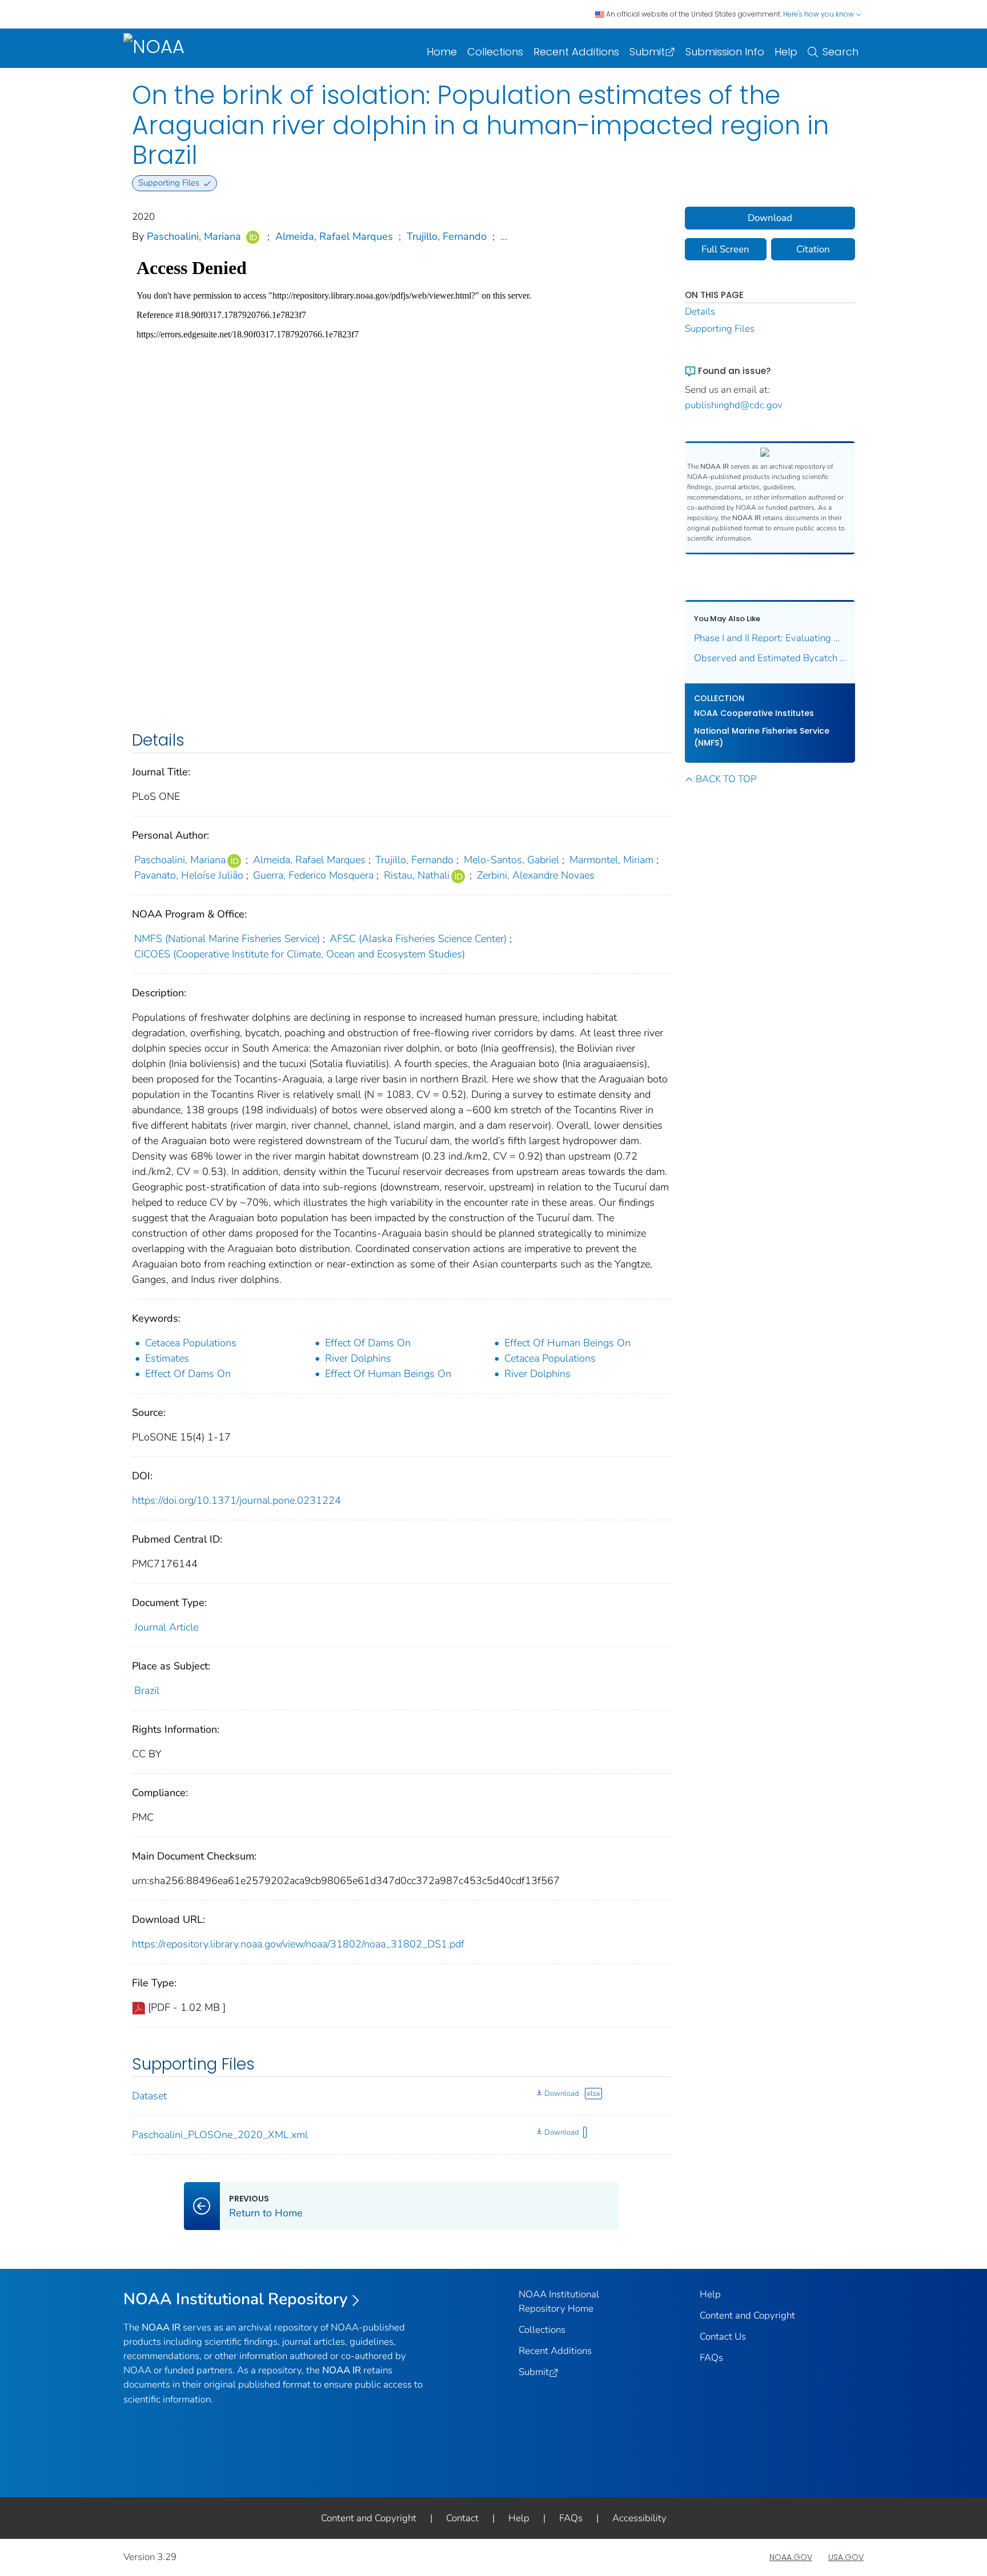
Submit (647, 52)
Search (840, 52)
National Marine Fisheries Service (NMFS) (762, 737)
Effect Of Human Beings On (567, 1343)
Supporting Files (720, 329)
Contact (462, 2518)
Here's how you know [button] (819, 14)
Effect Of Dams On (368, 1343)
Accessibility (639, 2518)
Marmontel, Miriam (611, 860)
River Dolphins (358, 1358)
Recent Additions (576, 52)
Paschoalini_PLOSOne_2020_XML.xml (220, 2135)
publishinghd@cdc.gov (734, 405)
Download (561, 2094)
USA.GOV (846, 2557)
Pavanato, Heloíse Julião (189, 875)
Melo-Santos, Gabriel (511, 860)
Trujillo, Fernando (447, 236)
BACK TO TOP (726, 779)
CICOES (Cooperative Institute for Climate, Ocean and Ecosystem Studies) (300, 954)
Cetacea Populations (191, 1343)
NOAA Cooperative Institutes (754, 713)
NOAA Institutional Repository (236, 2299)
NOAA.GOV (791, 2557)
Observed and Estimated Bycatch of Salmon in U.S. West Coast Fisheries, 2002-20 (770, 658)
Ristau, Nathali (417, 875)
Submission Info (725, 52)
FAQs (711, 2358)
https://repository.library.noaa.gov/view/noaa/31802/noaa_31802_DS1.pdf (298, 1944)
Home (442, 52)
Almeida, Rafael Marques (334, 236)
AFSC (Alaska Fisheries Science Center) (418, 939)
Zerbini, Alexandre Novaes (536, 875)
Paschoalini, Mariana (194, 236)
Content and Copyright (747, 2315)
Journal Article (166, 1627)
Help (786, 52)
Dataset (149, 2096)
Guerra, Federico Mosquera (313, 875)
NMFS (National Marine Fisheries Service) (227, 939)
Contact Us (723, 2336)
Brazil (147, 1690)
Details (700, 311)
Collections (495, 52)
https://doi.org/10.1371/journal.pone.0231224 (236, 1500)
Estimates (167, 1358)
